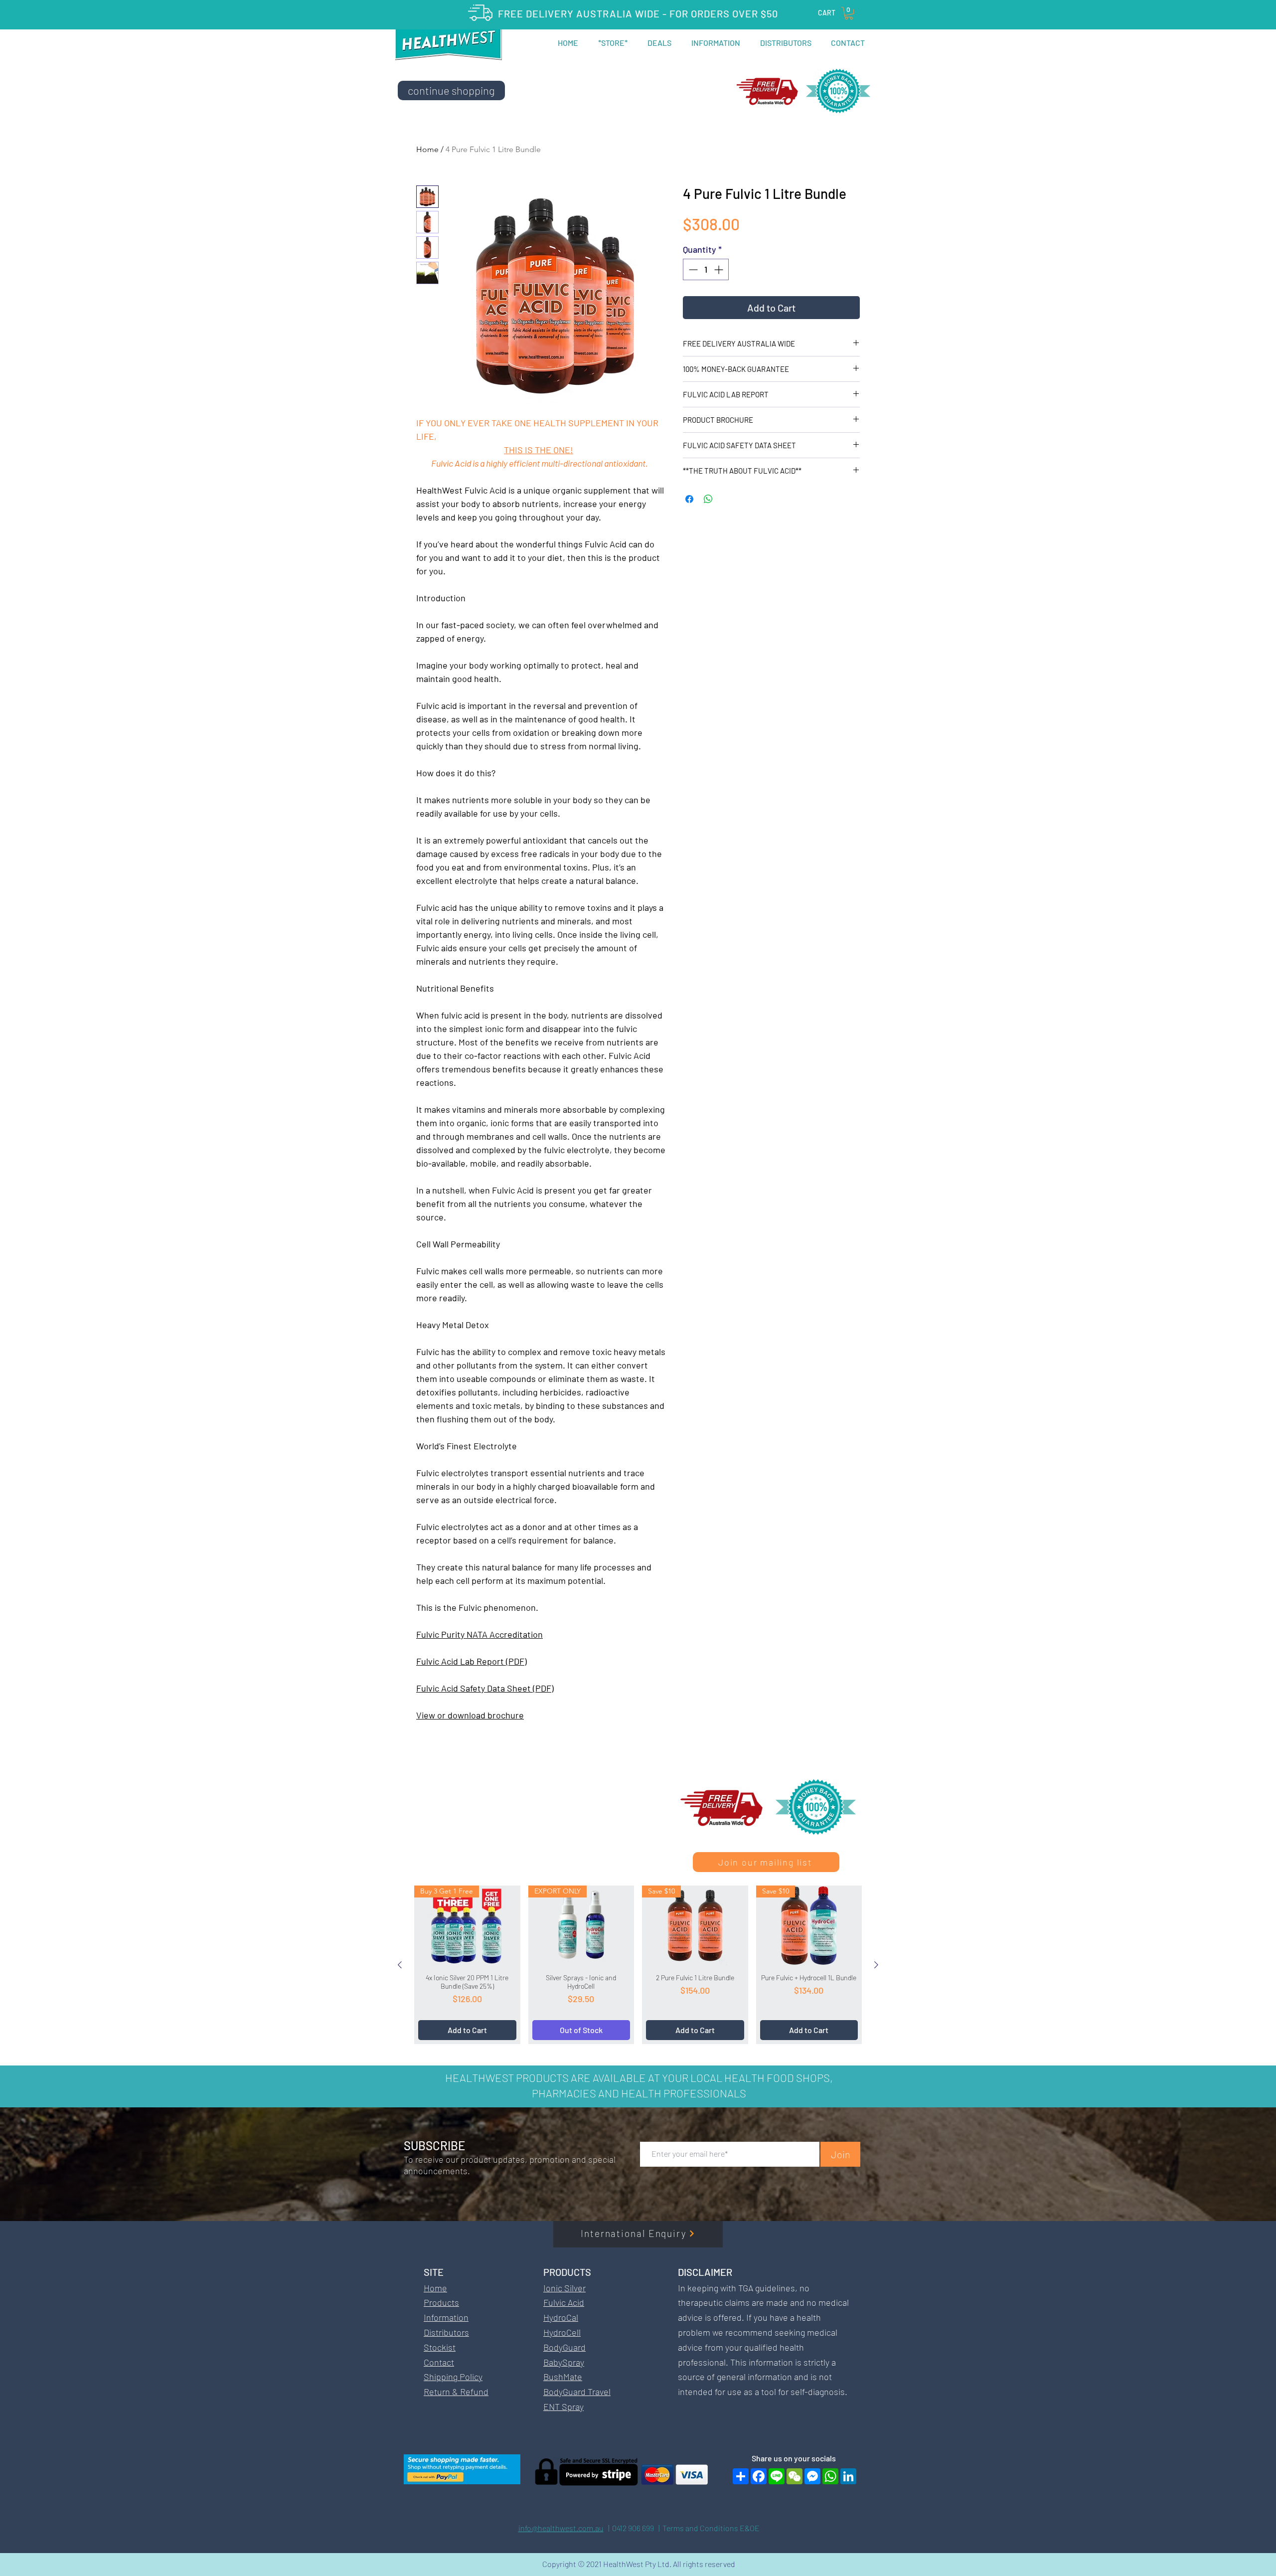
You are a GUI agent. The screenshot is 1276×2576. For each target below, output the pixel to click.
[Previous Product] (400, 1965)
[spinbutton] (706, 269)
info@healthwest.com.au (561, 2528)
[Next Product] (876, 1965)
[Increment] (719, 269)
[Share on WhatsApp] (708, 499)
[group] (638, 1965)
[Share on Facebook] (689, 499)
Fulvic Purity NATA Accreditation (479, 1634)
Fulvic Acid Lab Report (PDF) (472, 1661)
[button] (849, 13)
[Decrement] (692, 269)
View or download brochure (470, 1715)
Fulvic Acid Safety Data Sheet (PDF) (485, 1688)
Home (427, 149)
